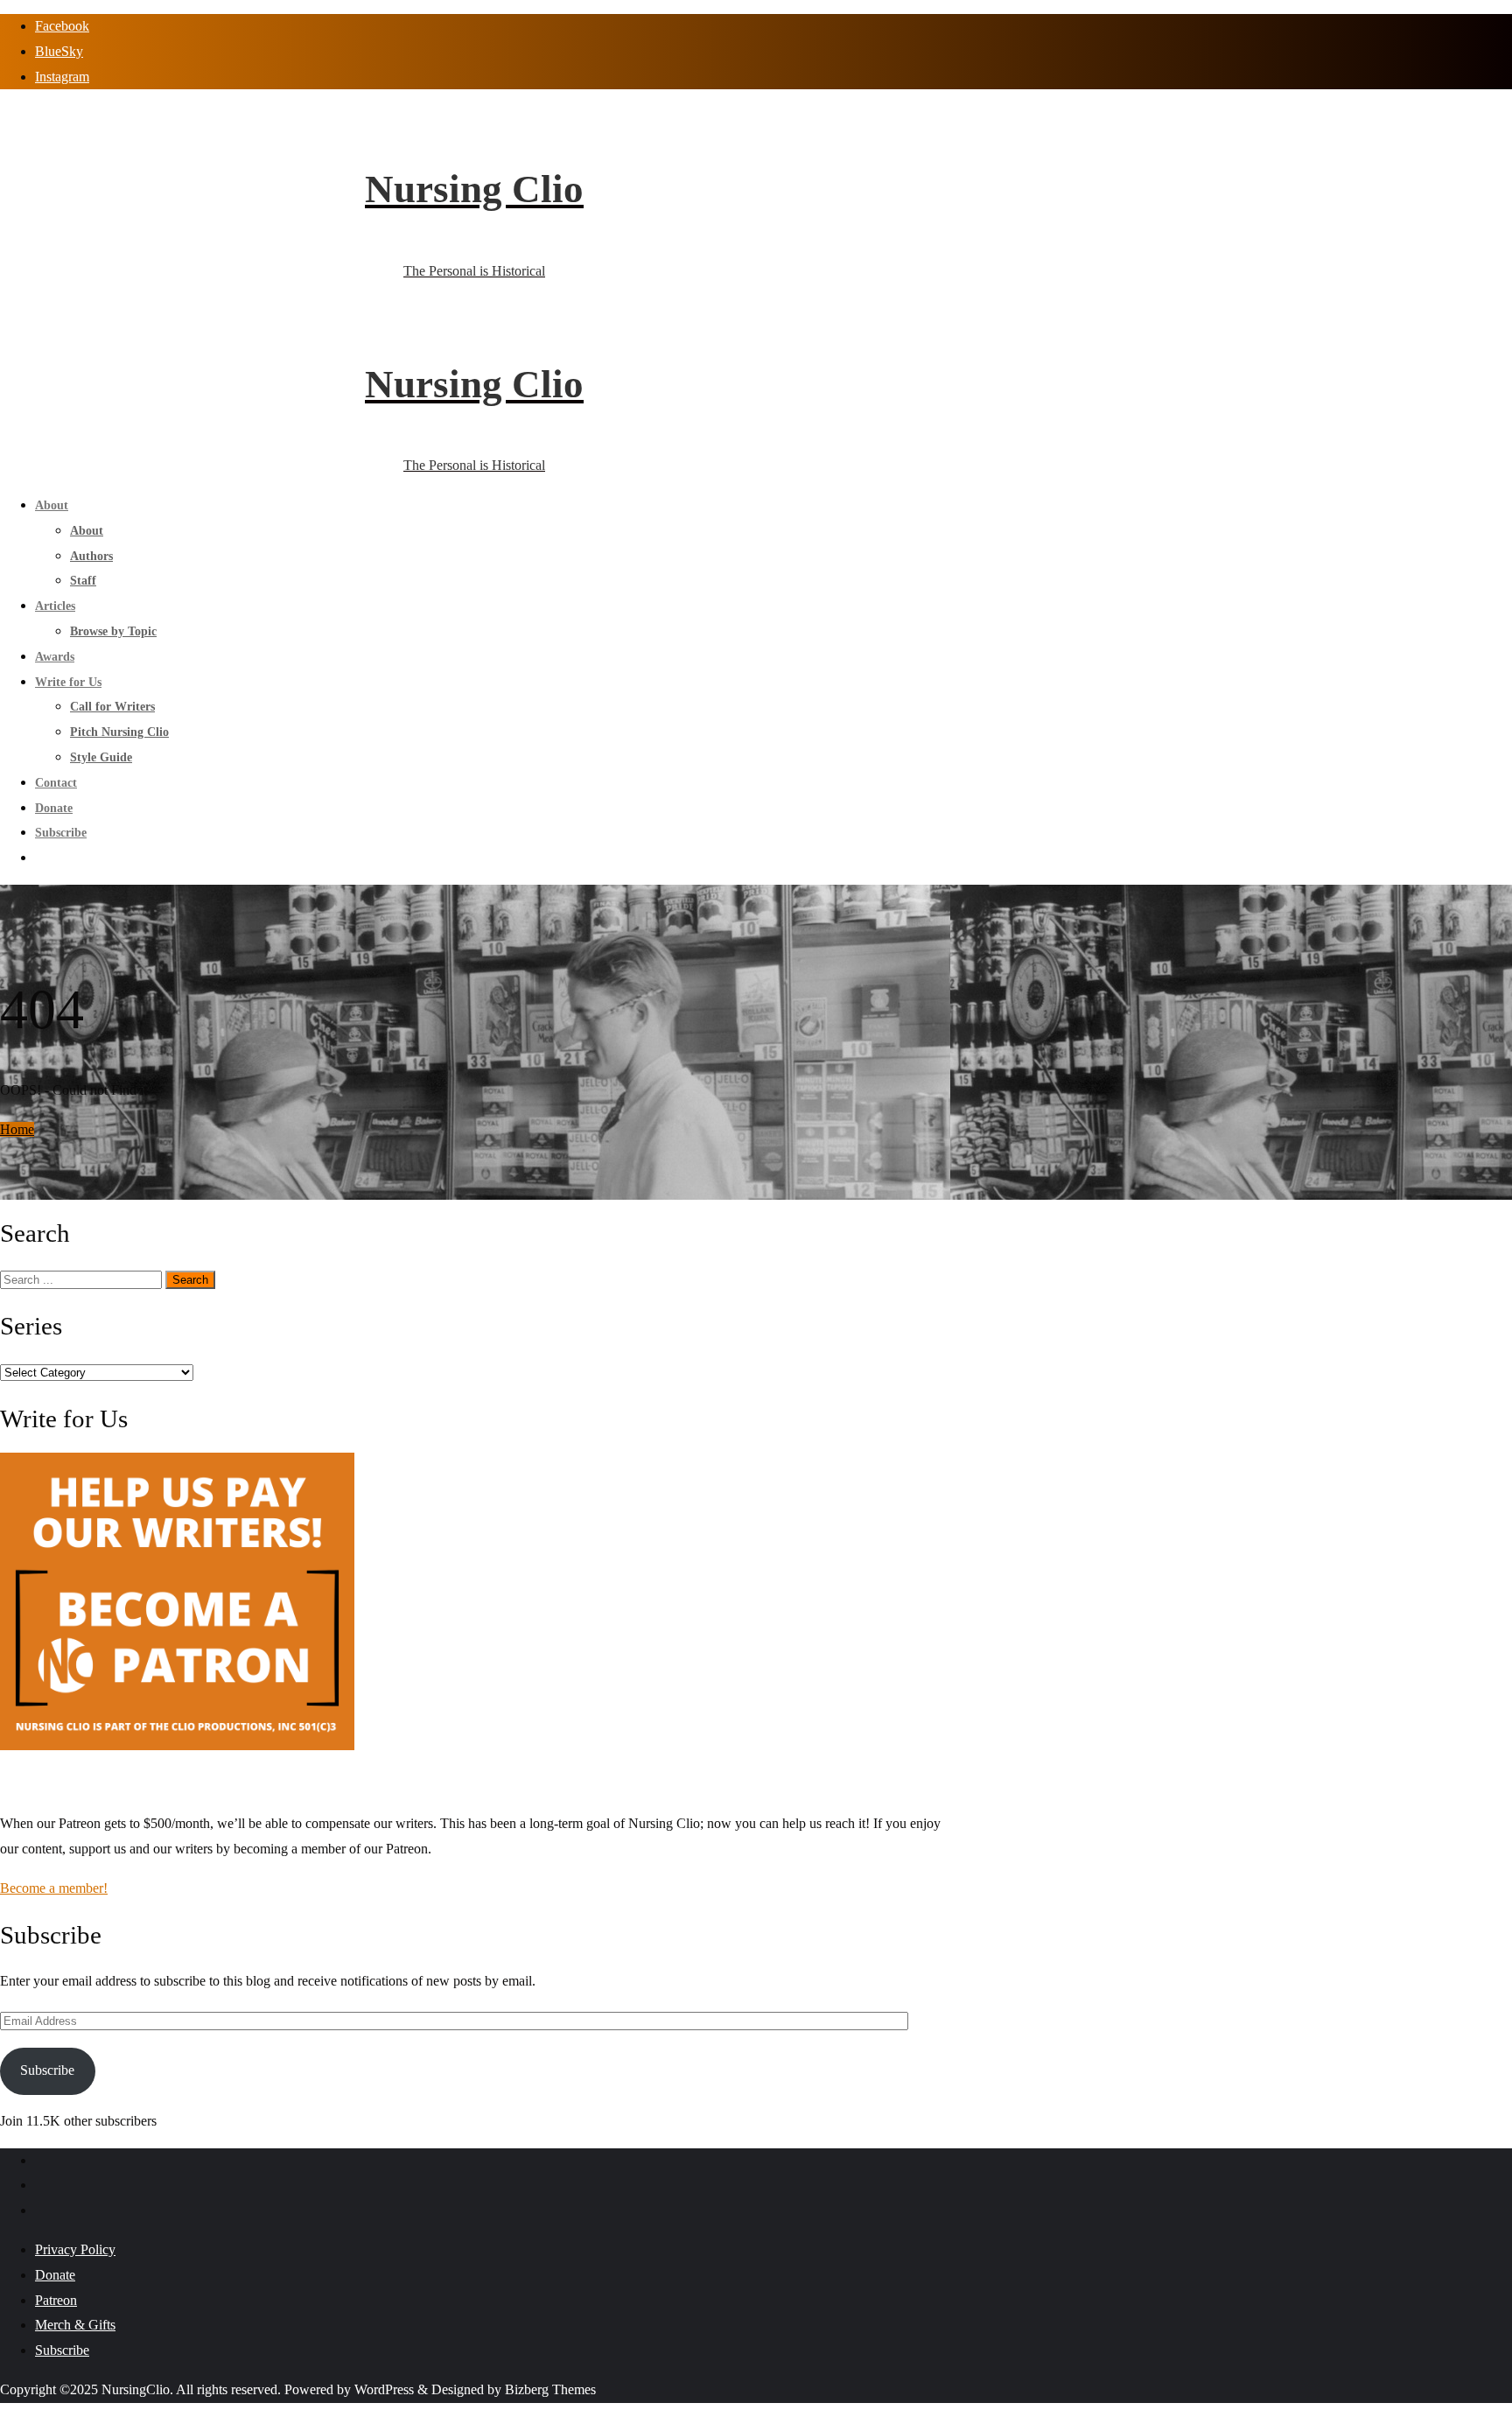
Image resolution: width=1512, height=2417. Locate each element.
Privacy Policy (75, 2249)
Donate (55, 2275)
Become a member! (54, 1888)
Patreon (56, 2300)
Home (17, 1129)
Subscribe (47, 2070)
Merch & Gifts (75, 2325)
